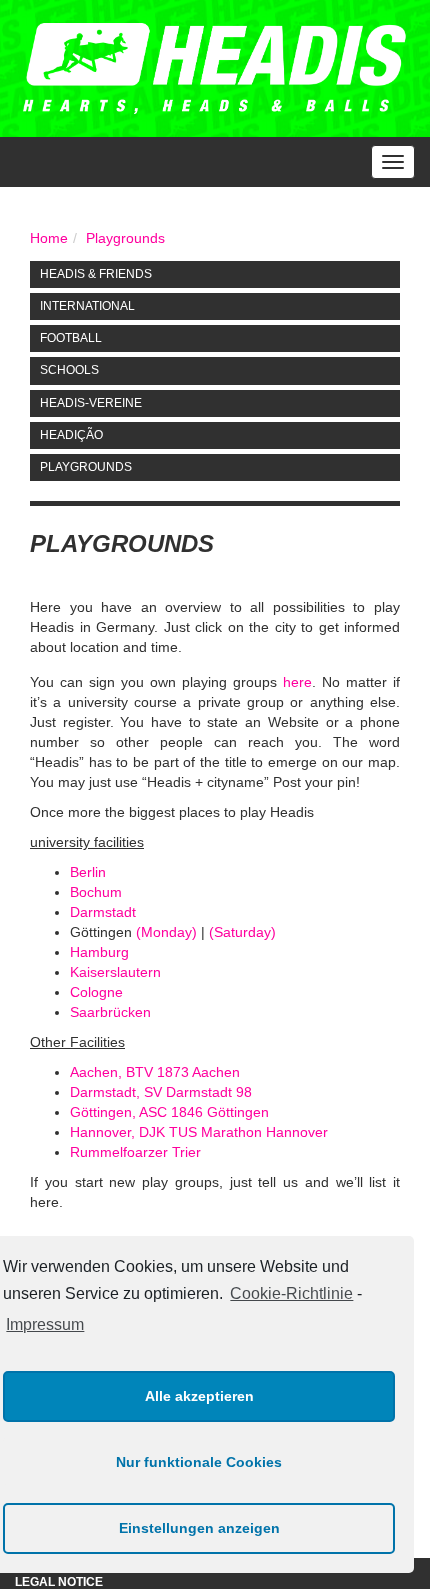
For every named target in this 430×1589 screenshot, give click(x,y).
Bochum (96, 892)
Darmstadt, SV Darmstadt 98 (161, 1092)
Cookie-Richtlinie (291, 1293)
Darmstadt (103, 912)
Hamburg (99, 952)
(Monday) (166, 932)
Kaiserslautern (115, 972)
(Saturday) (242, 932)
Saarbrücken (110, 1012)
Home (49, 238)
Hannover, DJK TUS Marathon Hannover (199, 1132)
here (297, 682)
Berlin (88, 872)
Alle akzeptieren (199, 1396)
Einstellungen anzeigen (199, 1528)
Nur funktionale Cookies (199, 1462)
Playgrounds (125, 238)
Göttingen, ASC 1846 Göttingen (169, 1112)
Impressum (45, 1324)
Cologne (96, 992)
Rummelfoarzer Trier (135, 1152)
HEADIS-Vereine (91, 403)
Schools (69, 370)
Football (71, 338)
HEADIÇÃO (71, 435)
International (87, 306)
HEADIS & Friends (96, 274)
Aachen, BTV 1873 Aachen (155, 1072)
